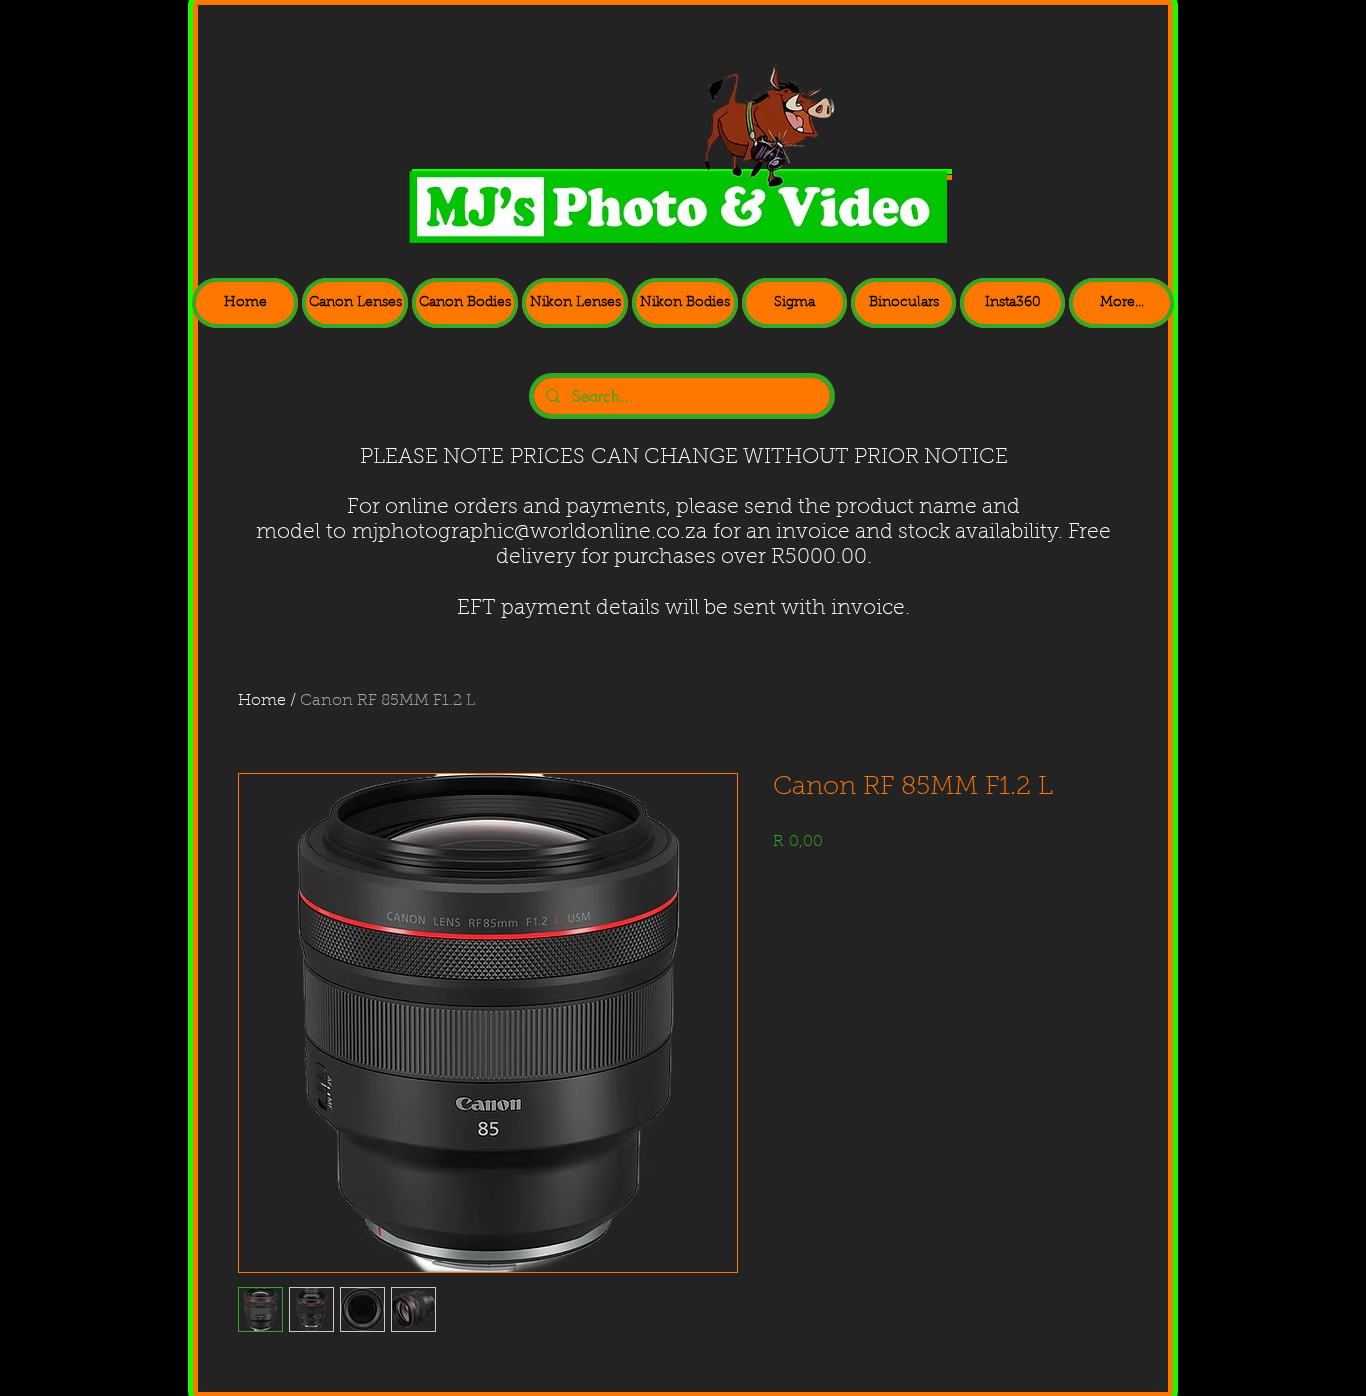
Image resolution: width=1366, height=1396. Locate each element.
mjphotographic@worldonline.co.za (529, 532)
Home (262, 701)
